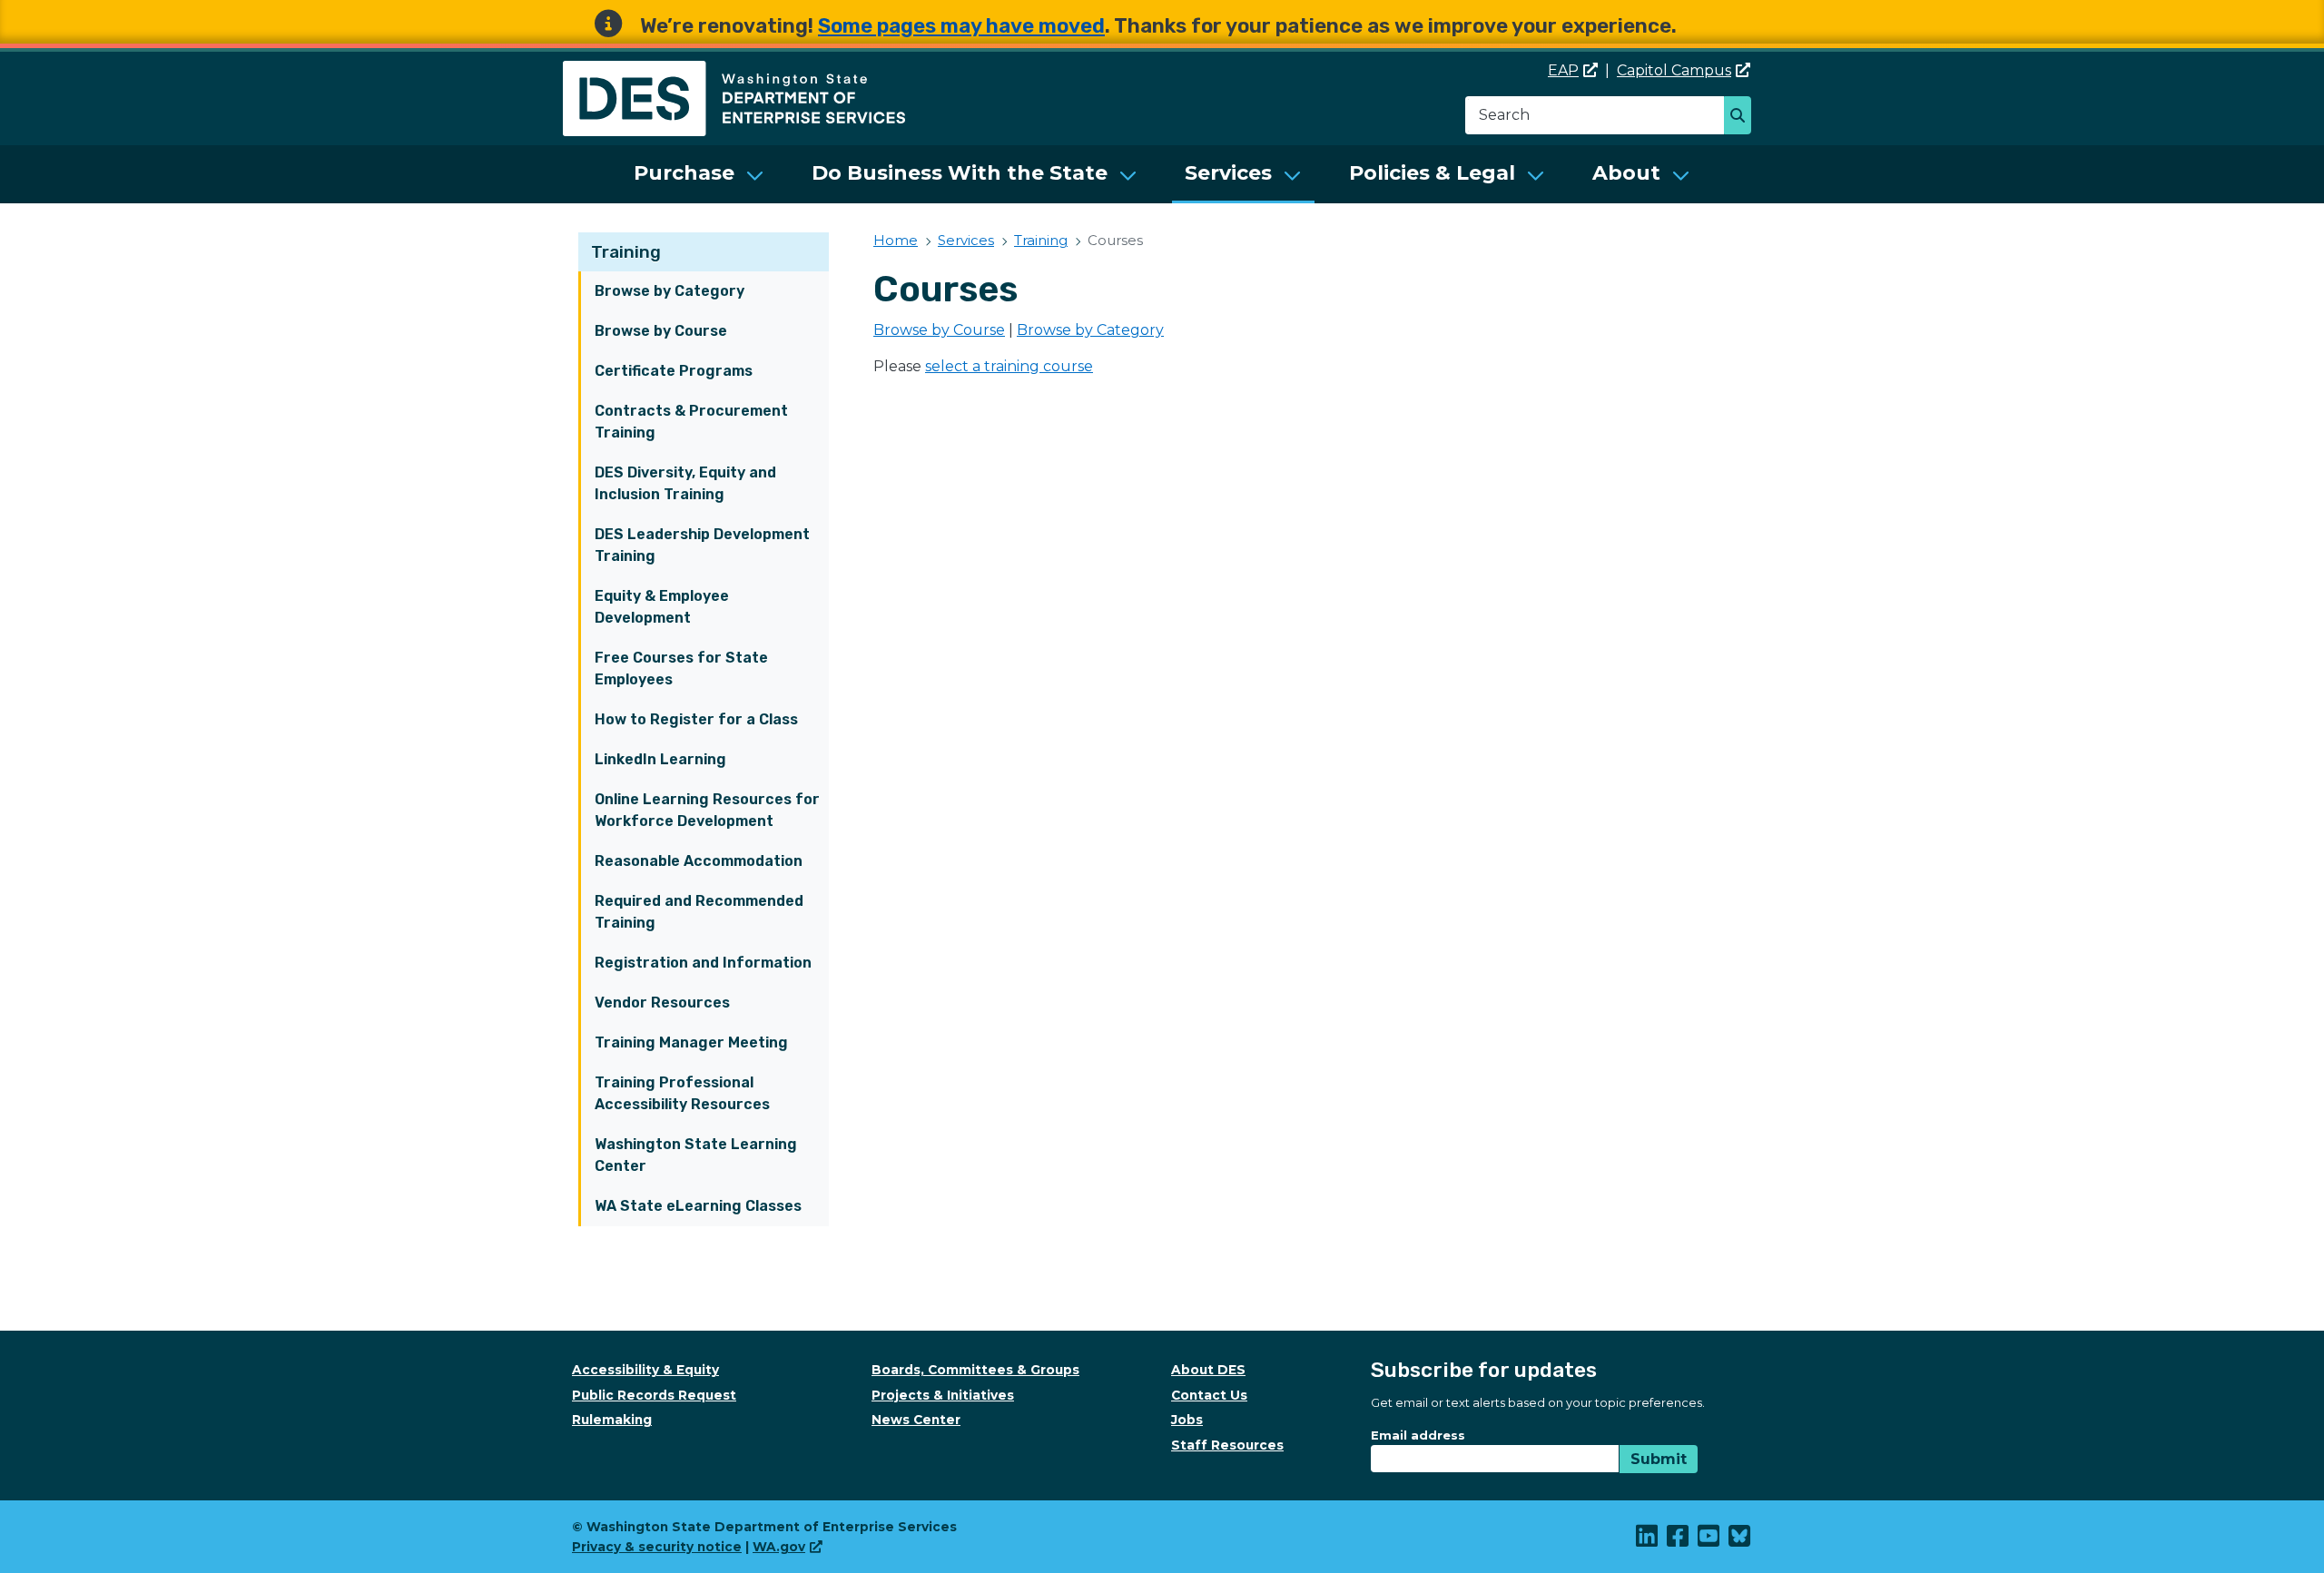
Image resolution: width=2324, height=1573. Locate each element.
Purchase (684, 173)
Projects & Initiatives (943, 1395)
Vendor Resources (662, 1003)
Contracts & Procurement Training (691, 422)
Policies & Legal (1432, 173)
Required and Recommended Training (699, 912)
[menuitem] (699, 174)
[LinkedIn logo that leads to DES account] (1648, 1540)
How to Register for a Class (696, 719)
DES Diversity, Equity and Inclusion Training (685, 483)
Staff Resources (1227, 1445)
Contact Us (1209, 1395)
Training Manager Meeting (691, 1042)
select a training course (1009, 366)
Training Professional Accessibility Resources (682, 1093)
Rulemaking (612, 1420)
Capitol (1674, 70)
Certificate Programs (674, 371)
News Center (916, 1420)
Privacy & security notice (657, 1547)
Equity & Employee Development (662, 607)
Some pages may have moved (961, 26)
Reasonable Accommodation (699, 861)
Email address (1418, 1435)
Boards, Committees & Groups (975, 1370)
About (1626, 173)
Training (626, 252)
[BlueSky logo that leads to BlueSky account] (1740, 1540)
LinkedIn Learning (660, 759)
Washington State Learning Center (696, 1155)
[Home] (734, 71)
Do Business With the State (960, 173)
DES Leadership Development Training (702, 545)
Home (896, 240)
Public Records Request (654, 1395)
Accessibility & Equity (645, 1370)
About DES (1208, 1370)
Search (1743, 117)
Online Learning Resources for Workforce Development (707, 810)
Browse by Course (661, 331)
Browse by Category (670, 291)
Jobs (1187, 1420)
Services (1228, 173)
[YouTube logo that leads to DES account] (1709, 1540)
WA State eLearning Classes (698, 1206)
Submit (1659, 1459)
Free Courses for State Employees (681, 669)
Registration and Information (703, 963)
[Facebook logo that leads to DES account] (1679, 1540)
